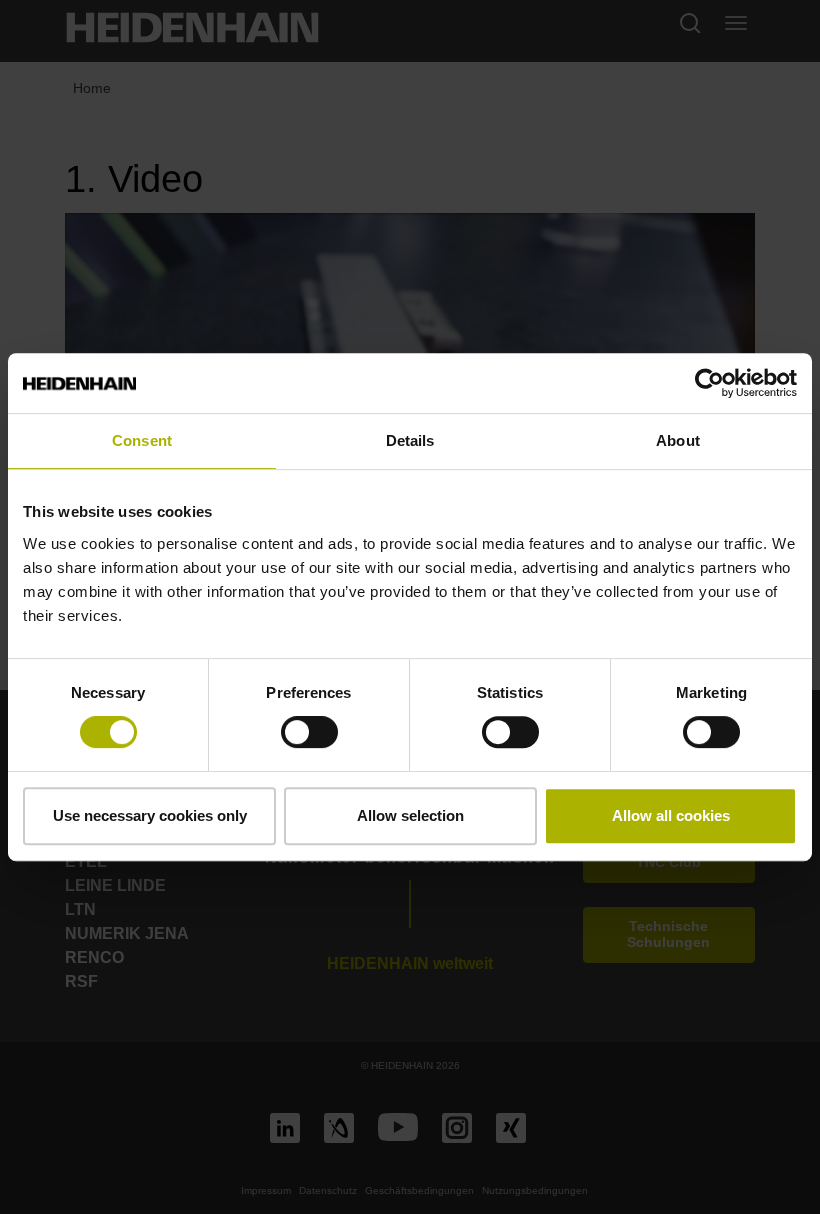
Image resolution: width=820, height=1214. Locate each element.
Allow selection (410, 815)
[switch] (309, 732)
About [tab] (678, 440)
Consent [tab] (142, 440)
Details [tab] (410, 440)
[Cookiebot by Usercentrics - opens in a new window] (709, 383)
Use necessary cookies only (150, 815)
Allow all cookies (671, 815)
